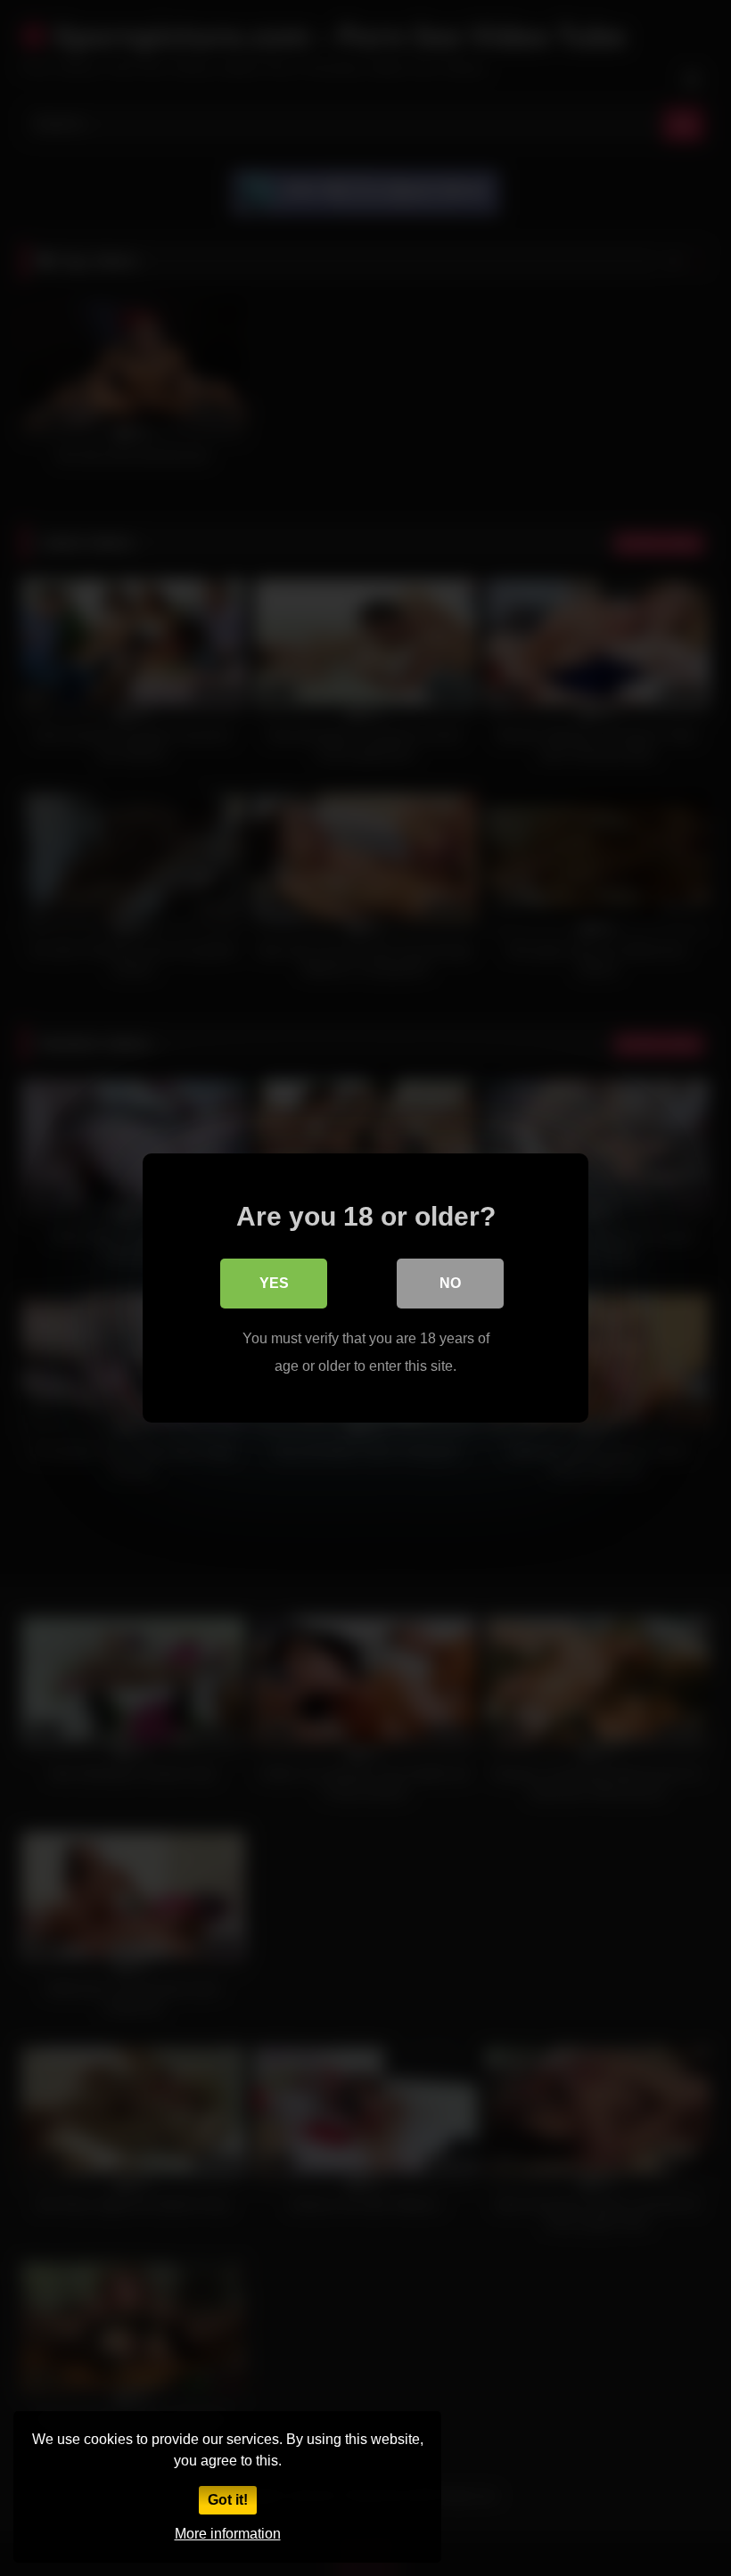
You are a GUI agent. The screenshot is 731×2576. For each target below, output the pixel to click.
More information (228, 2534)
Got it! (228, 2500)
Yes (274, 1283)
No (450, 1283)
